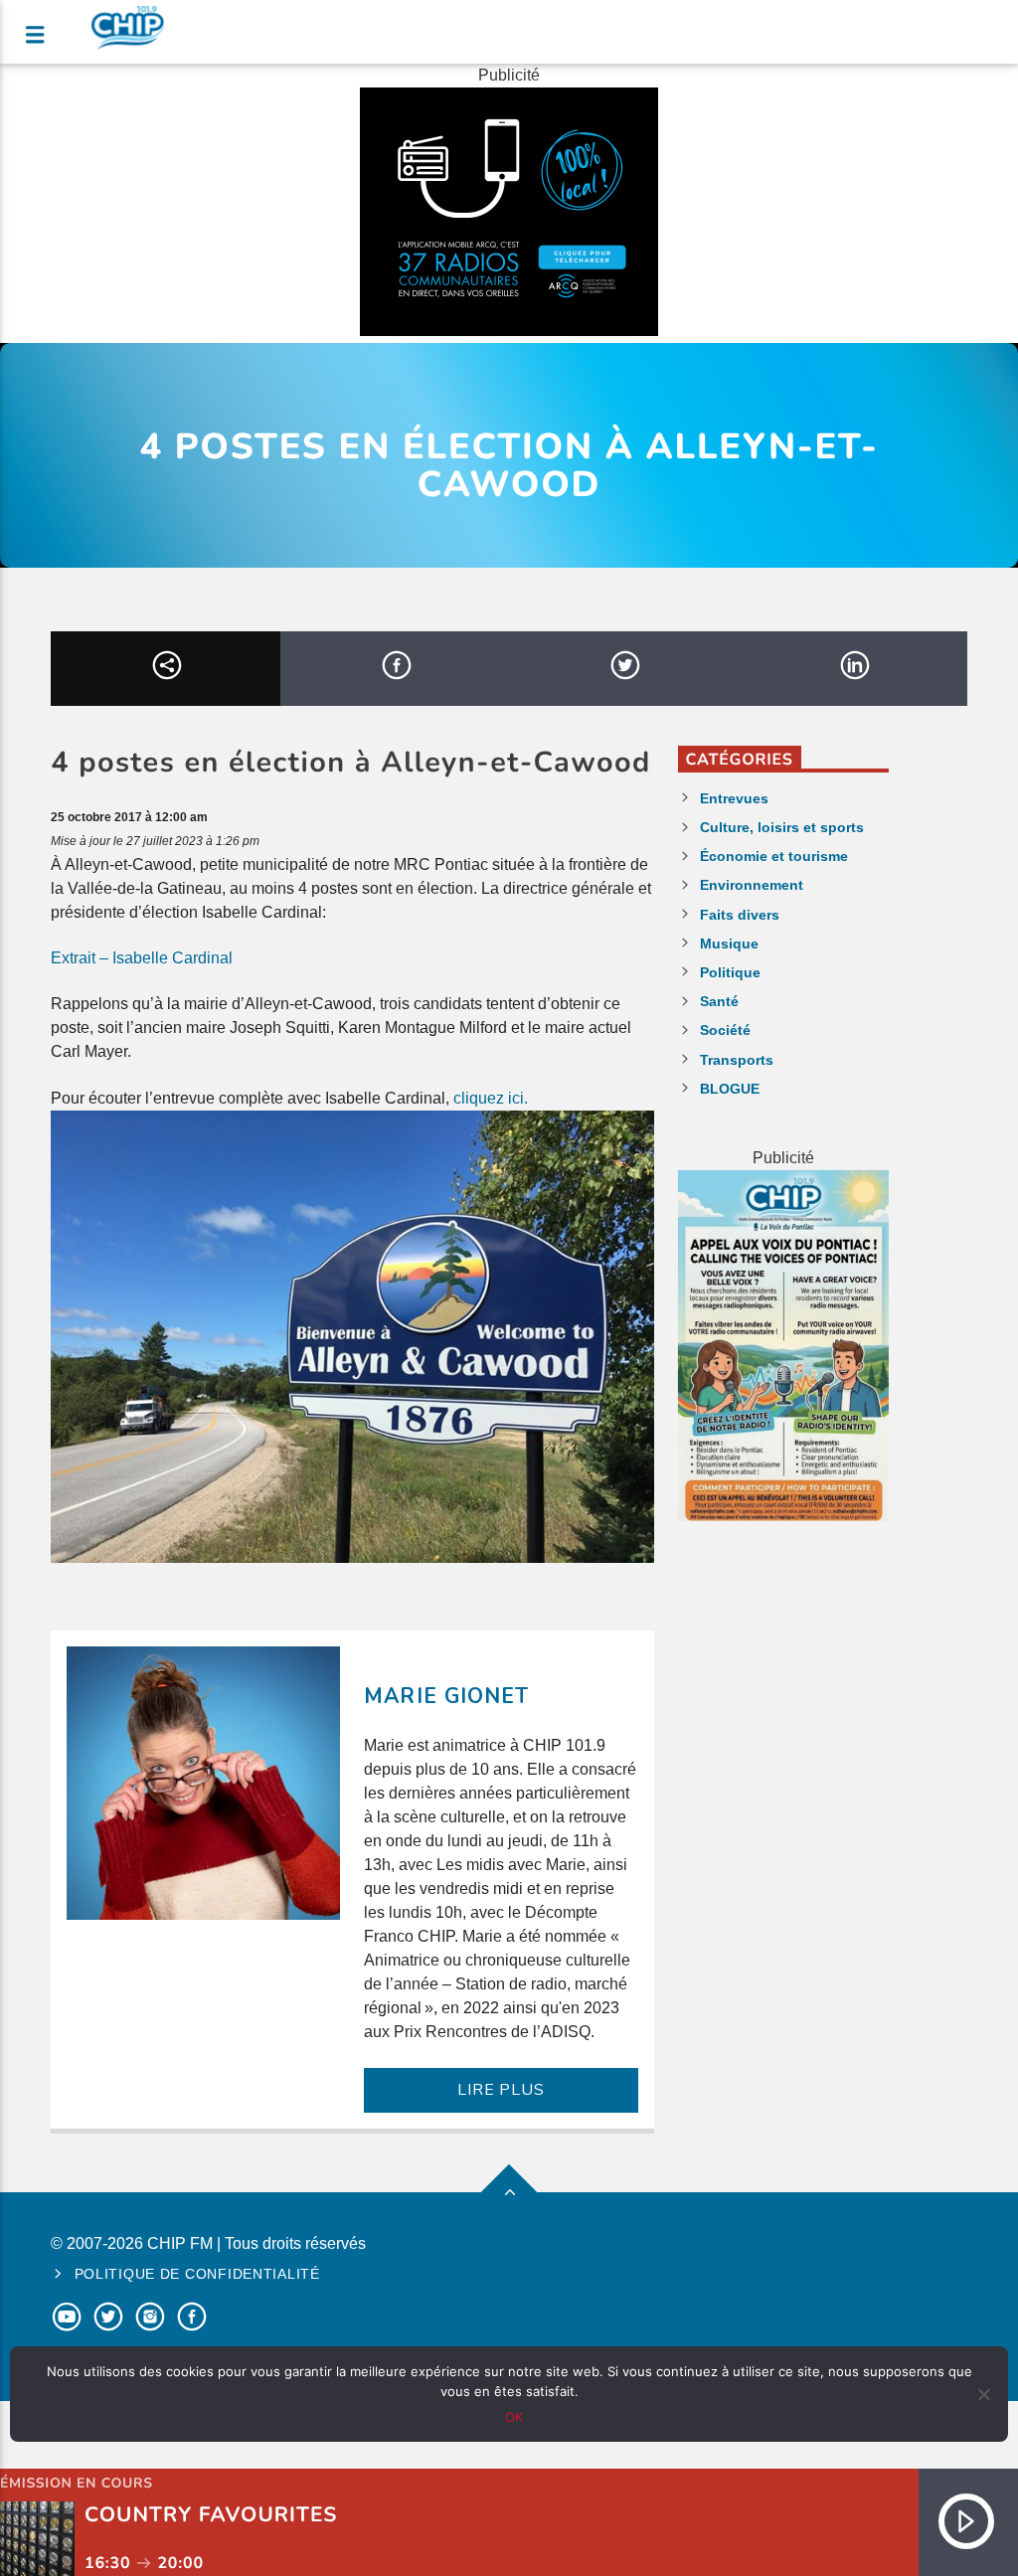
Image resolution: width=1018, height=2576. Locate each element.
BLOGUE (730, 1089)
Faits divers (740, 915)
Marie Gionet (446, 1696)
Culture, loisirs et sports (782, 827)
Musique (729, 944)
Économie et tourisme (774, 856)
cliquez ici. (491, 1098)
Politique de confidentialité (197, 2274)
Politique (730, 972)
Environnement (752, 885)
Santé (719, 1001)
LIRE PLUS (501, 2090)
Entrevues (734, 798)
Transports (737, 1060)
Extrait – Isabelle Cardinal (142, 958)
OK (514, 2417)
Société (725, 1030)
